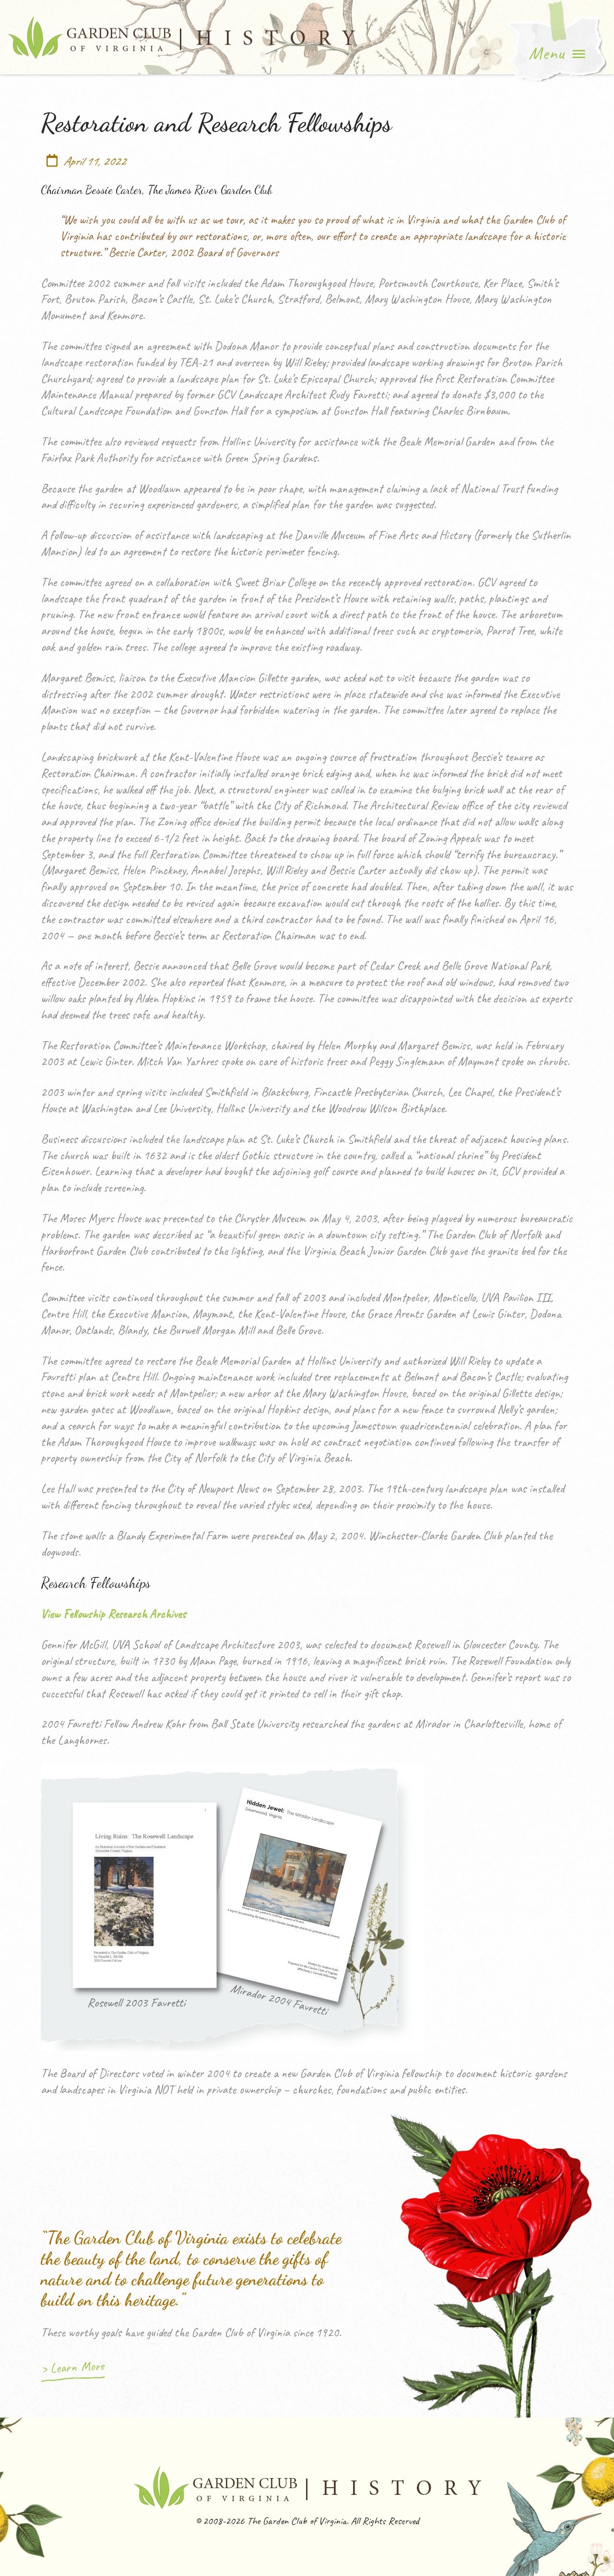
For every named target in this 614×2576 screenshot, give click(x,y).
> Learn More (72, 2367)
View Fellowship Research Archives (113, 1614)
